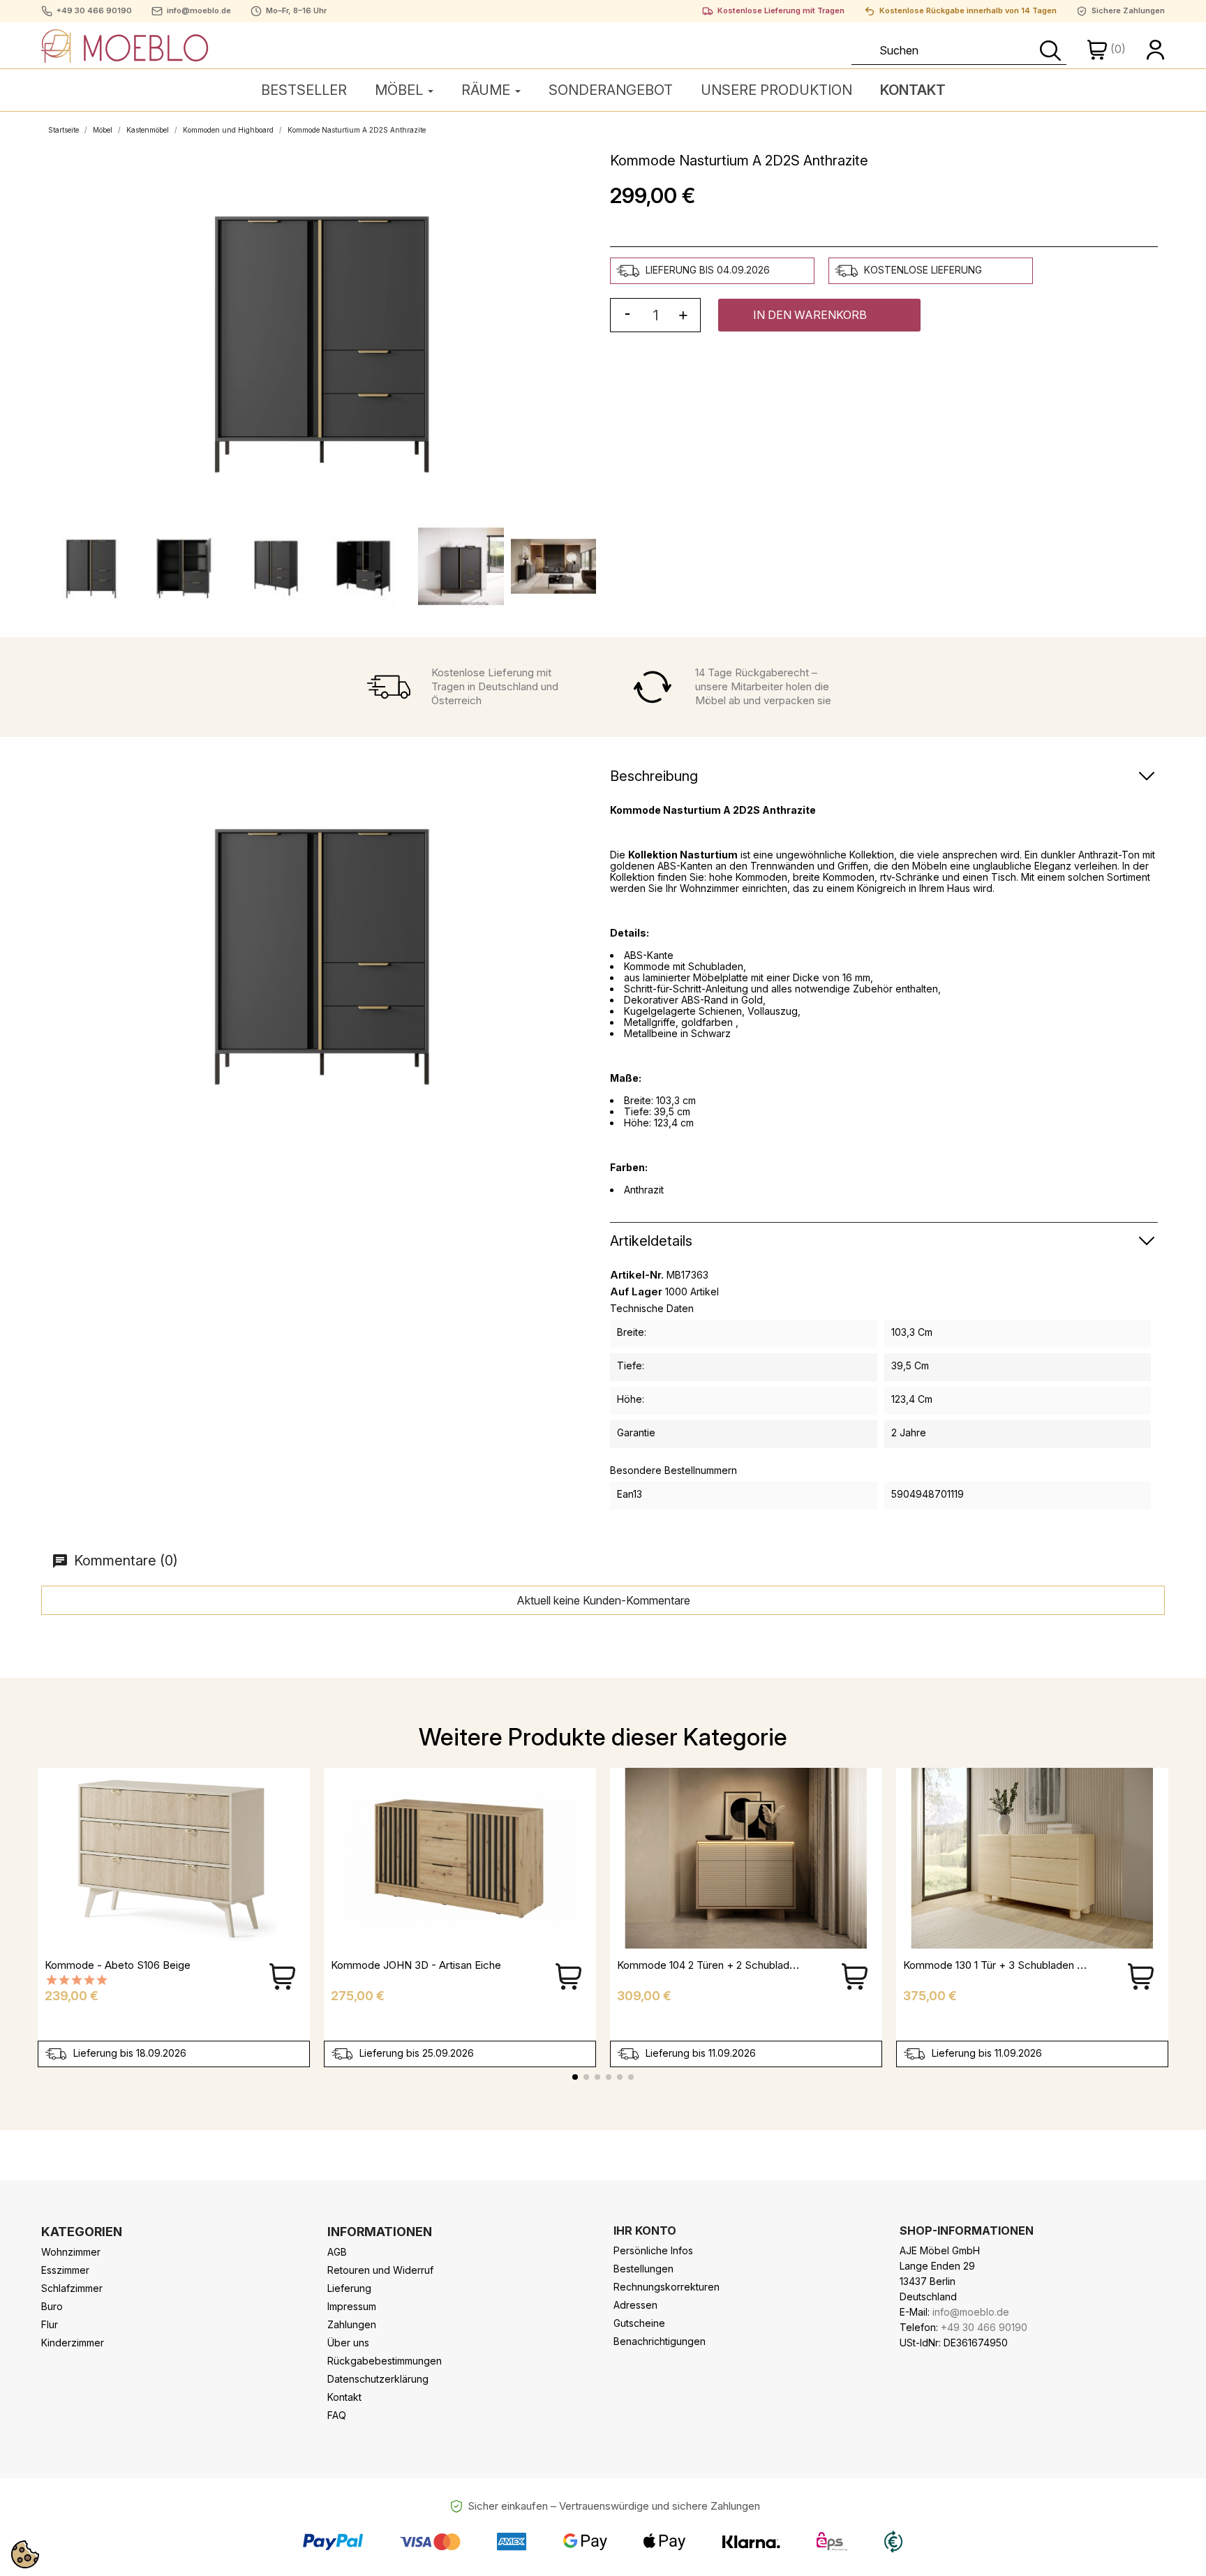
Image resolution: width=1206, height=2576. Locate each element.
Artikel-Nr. (637, 1275)
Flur (50, 2324)
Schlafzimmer (72, 2288)
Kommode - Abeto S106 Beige (118, 1965)
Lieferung (349, 2288)
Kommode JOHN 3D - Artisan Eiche (416, 1965)
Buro (52, 2306)
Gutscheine (639, 2323)
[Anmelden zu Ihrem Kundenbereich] (1156, 49)
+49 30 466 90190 (94, 11)
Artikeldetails (651, 1241)
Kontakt (344, 2397)
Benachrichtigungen (660, 2341)
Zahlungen (352, 2324)
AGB (337, 2252)
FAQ (337, 2415)
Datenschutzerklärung (378, 2379)
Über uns (348, 2343)
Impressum (352, 2306)
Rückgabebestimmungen (385, 2361)
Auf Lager (636, 1292)
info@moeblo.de (199, 11)
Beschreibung (654, 776)
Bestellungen (643, 2269)
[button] (819, 315)
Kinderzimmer (73, 2343)
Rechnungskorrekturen (667, 2287)
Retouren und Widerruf (380, 2270)
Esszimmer (65, 2270)
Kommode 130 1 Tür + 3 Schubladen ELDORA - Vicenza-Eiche (1051, 1965)
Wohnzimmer (71, 2252)
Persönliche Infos (653, 2250)
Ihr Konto (645, 2231)
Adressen (635, 2305)
